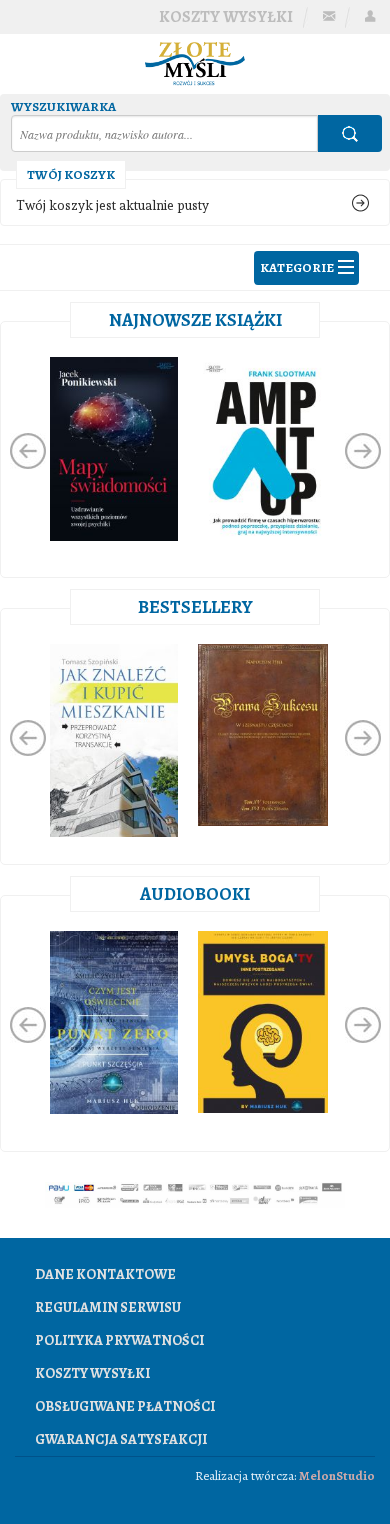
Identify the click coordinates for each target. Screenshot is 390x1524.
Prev (28, 451)
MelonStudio (337, 1475)
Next (363, 451)
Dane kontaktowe (105, 1274)
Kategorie (297, 267)
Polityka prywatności (119, 1340)
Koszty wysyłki (226, 17)
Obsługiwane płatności (125, 1406)
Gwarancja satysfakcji (121, 1439)
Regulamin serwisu (108, 1307)
